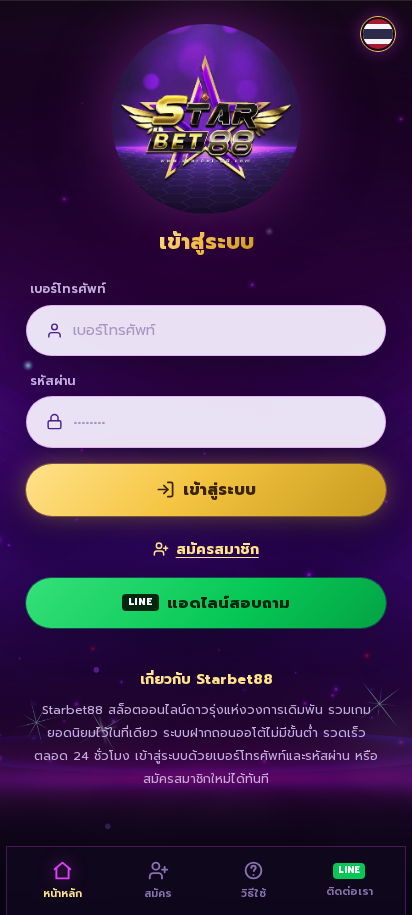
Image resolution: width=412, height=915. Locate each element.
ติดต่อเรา (349, 881)
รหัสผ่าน (53, 381)
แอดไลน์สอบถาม (209, 602)
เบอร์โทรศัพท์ (68, 289)
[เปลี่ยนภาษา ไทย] (378, 34)
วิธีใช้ (253, 893)
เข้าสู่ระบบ (219, 490)
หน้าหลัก (62, 893)
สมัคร (158, 893)
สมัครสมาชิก (217, 549)
